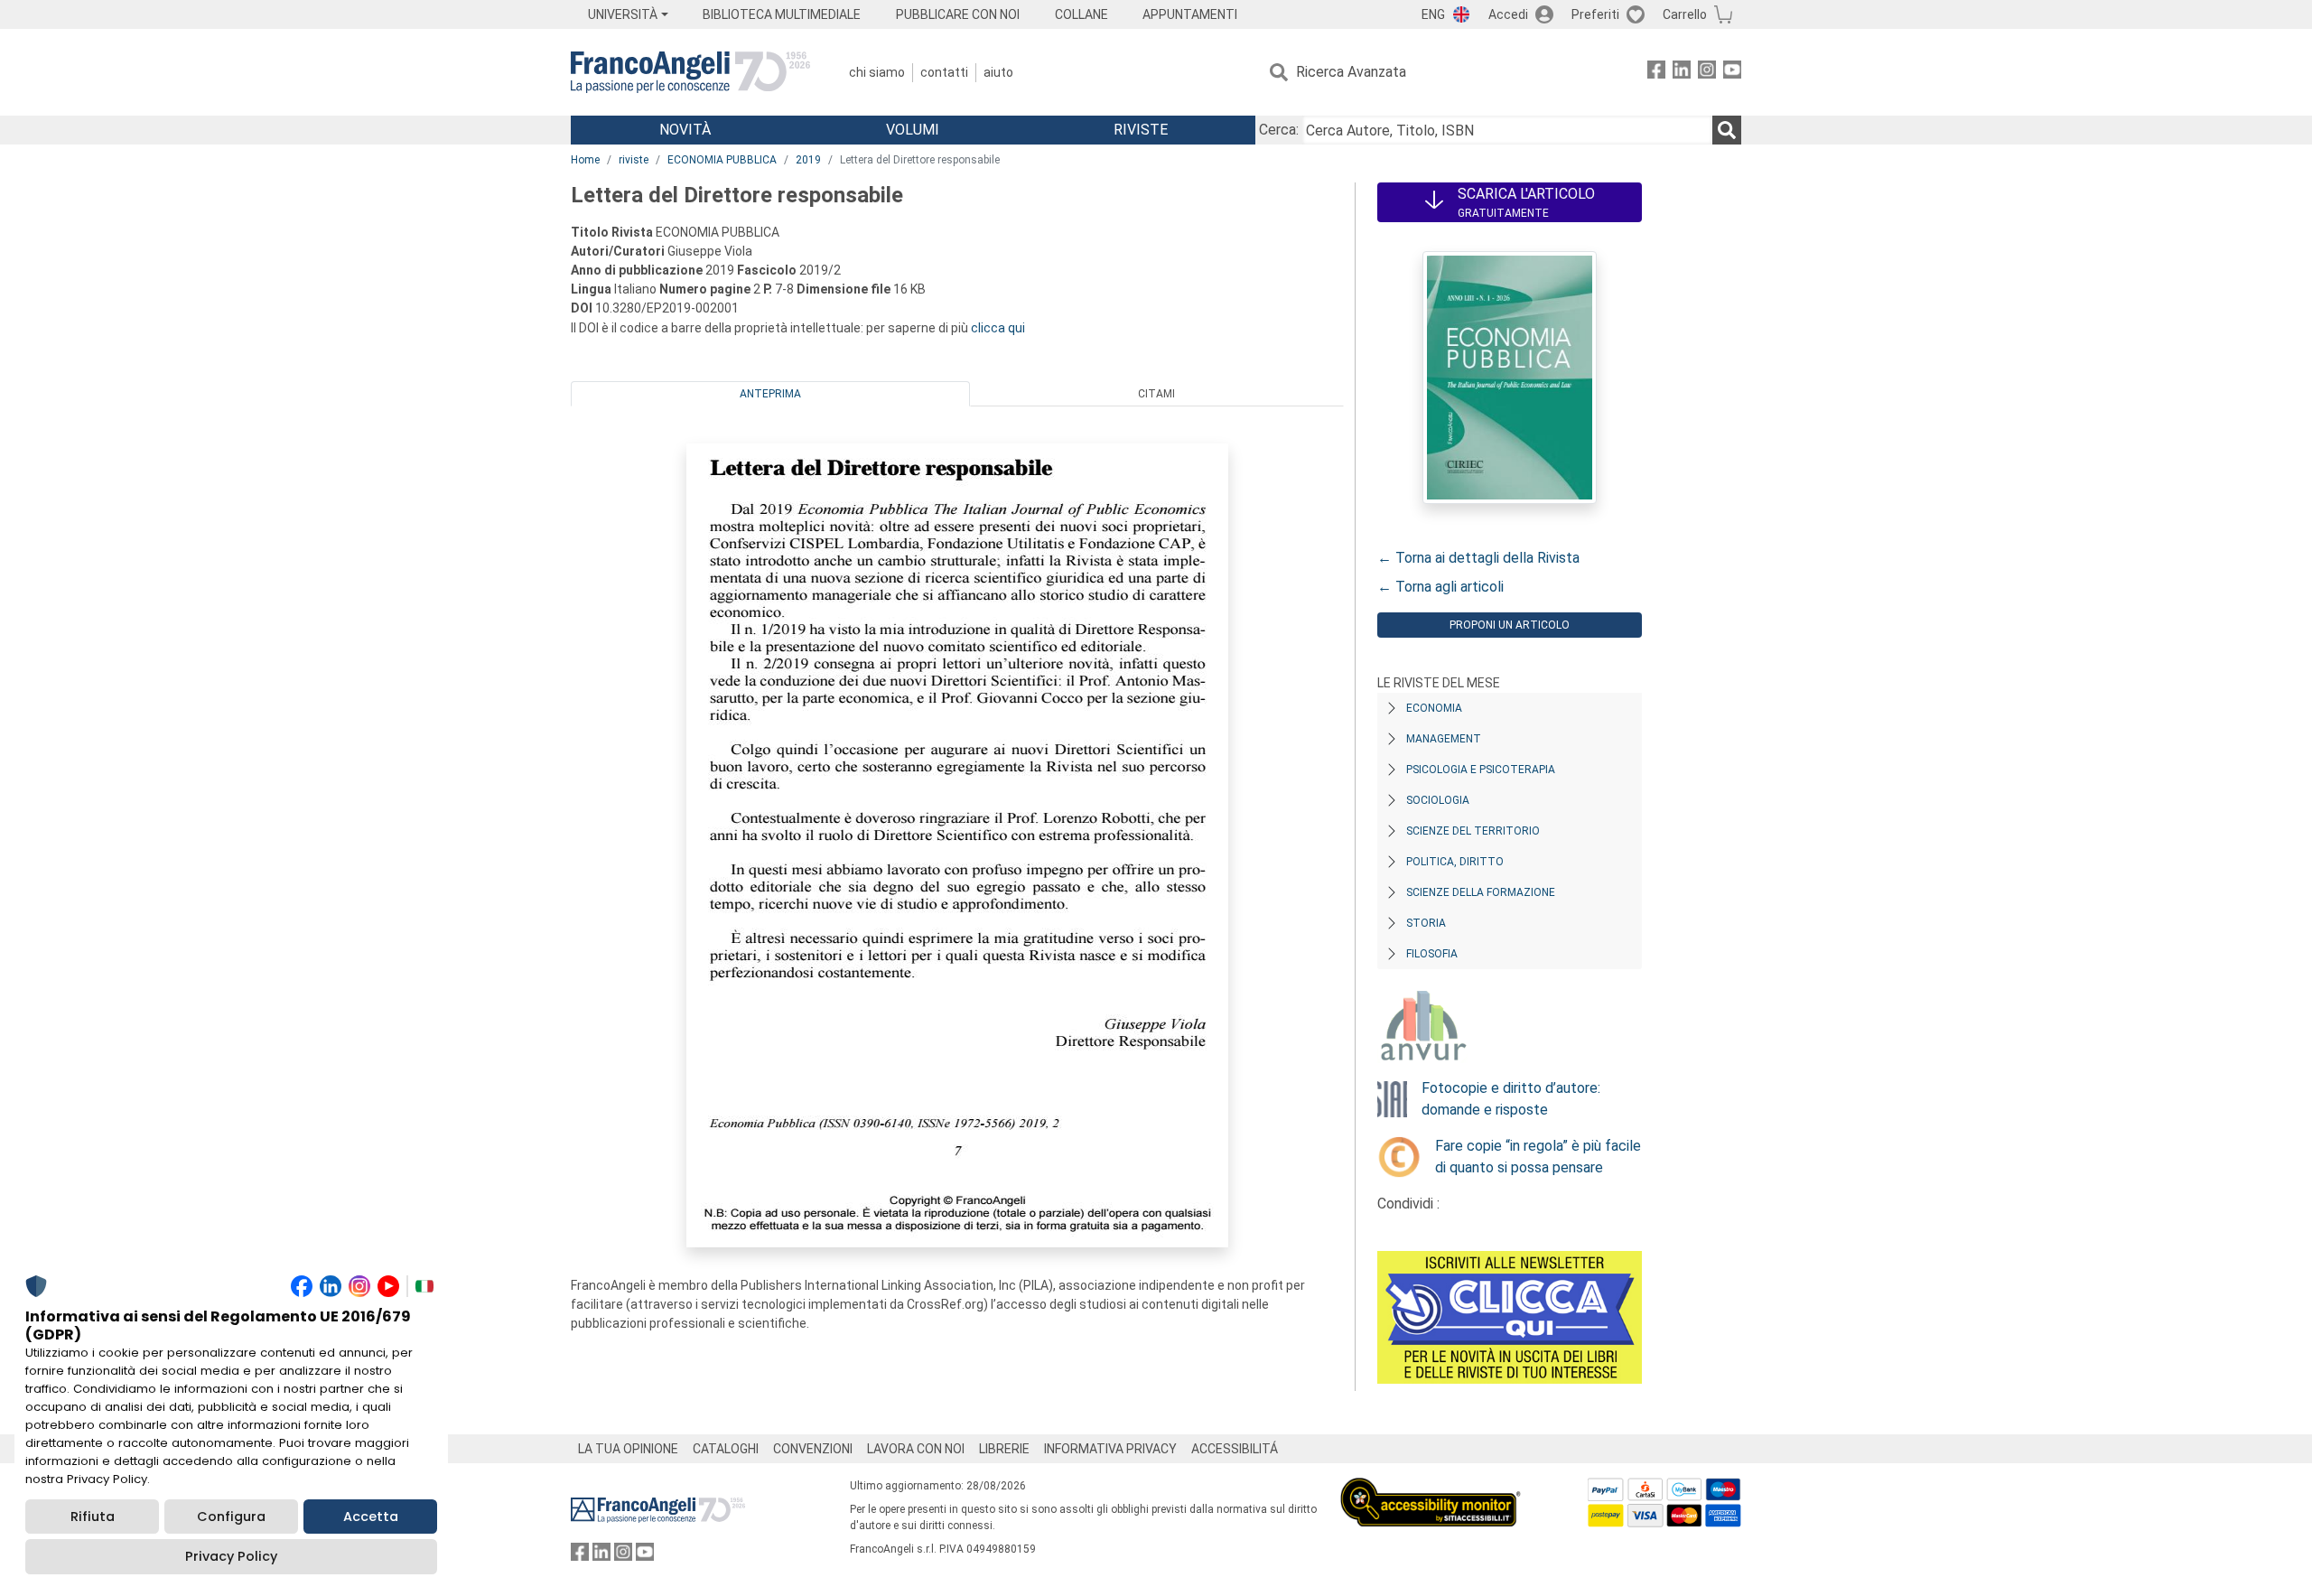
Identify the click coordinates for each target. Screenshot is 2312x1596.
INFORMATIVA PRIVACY (1110, 1449)
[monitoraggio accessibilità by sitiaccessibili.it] (1431, 1488)
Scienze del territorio (1473, 831)
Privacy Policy (231, 1556)
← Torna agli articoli (1440, 587)
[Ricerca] (1727, 130)
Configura (231, 1517)
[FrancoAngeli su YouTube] (1732, 73)
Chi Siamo (877, 72)
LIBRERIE (1004, 1449)
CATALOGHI (726, 1449)
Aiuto (998, 72)
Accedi (1508, 14)
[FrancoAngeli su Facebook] (1656, 73)
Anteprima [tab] (770, 394)
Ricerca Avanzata (1351, 72)
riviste (634, 160)
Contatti (944, 72)
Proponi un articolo (1510, 625)
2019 (808, 160)
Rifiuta (93, 1517)
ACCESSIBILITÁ (1235, 1449)
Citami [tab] (1156, 394)
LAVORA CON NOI (916, 1449)
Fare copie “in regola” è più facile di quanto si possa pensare (1538, 1157)
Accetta (371, 1517)
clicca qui (998, 328)
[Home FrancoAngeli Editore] (690, 72)
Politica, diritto (1455, 862)
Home (585, 160)
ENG (1433, 14)
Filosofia (1432, 954)
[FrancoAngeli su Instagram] (1707, 73)
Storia (1426, 923)
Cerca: (1279, 130)
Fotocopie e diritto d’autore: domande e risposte (1511, 1099)
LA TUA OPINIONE (628, 1449)
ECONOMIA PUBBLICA (722, 160)
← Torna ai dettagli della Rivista (1478, 558)
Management (1444, 739)
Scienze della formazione (1481, 892)
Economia (1434, 708)
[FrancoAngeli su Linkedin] (1682, 73)
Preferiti (1595, 14)
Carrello (1685, 14)
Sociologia (1438, 800)
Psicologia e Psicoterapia (1481, 770)
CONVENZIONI (813, 1449)
